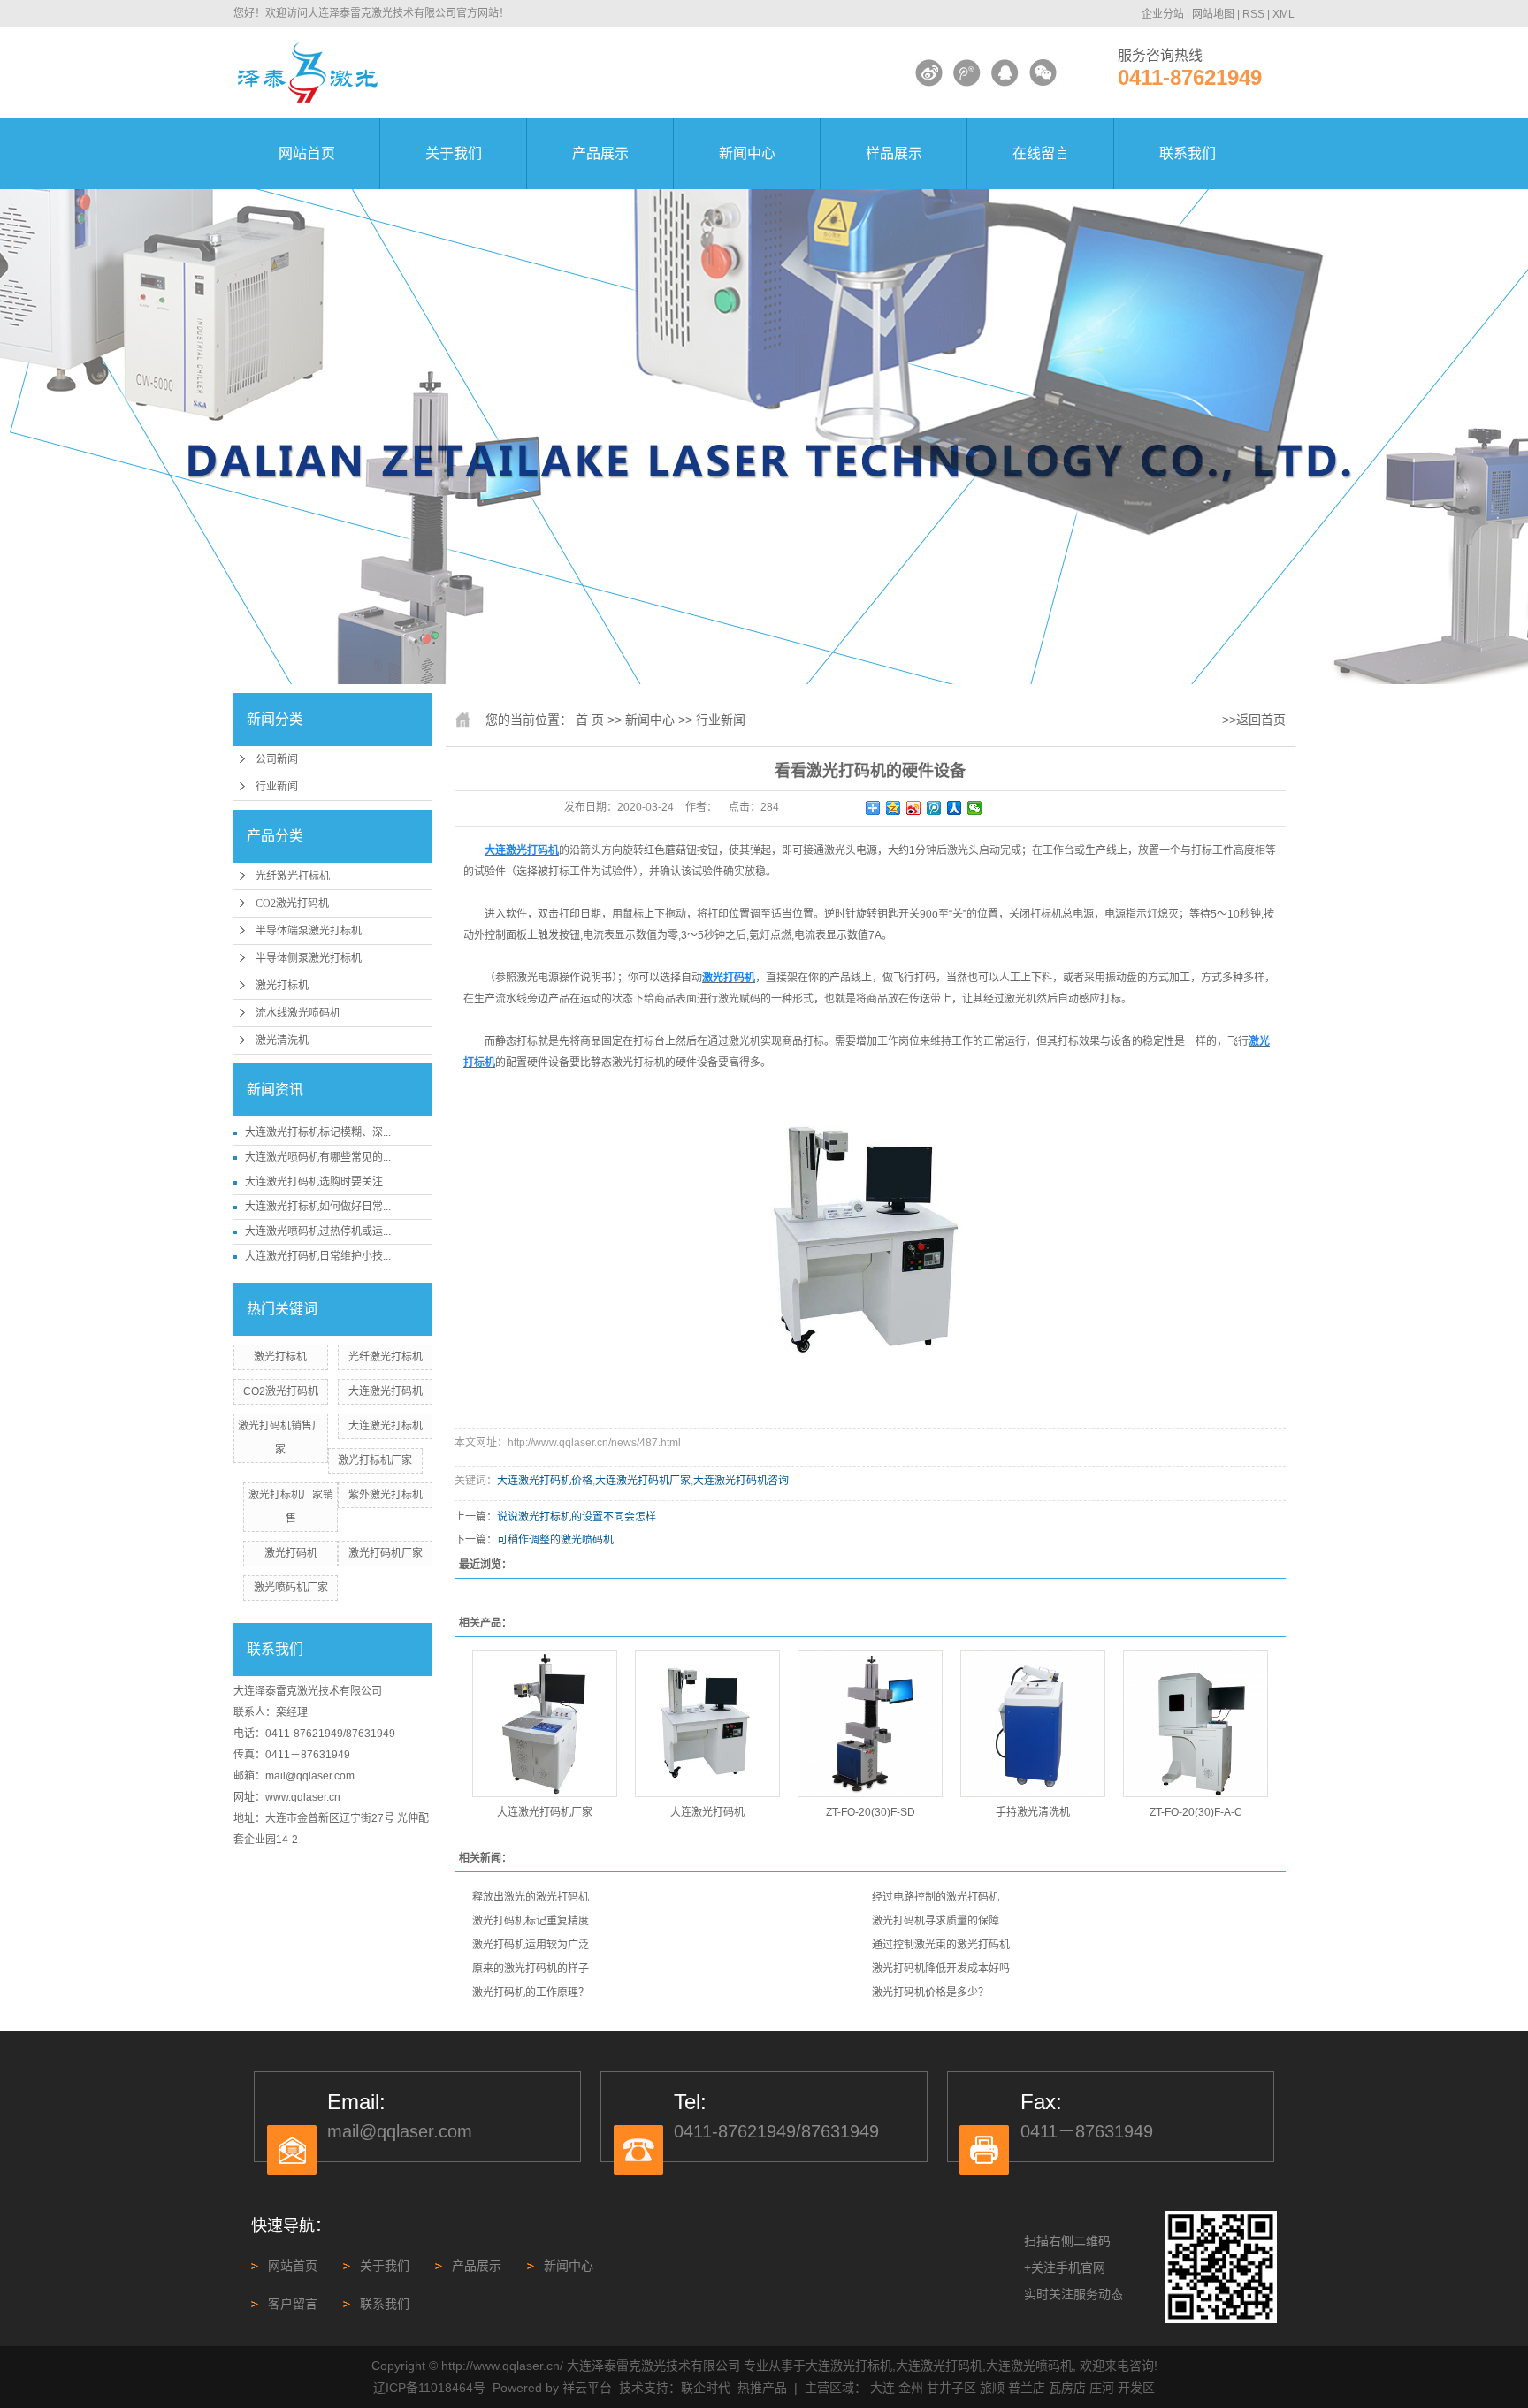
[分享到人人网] (955, 808)
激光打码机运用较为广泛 (531, 1945)
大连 (882, 2388)
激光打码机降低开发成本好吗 (941, 1969)
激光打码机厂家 (386, 1553)
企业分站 (1163, 14)
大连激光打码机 (386, 1391)
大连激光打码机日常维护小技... (318, 1256)
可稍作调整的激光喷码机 (555, 1540)
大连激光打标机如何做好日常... (318, 1207)
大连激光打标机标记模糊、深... (318, 1132)
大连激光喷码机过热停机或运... (318, 1231)
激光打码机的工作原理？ (531, 1993)
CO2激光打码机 (292, 903)
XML (1284, 14)
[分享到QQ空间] (894, 808)
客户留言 (293, 2304)
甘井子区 (951, 2388)
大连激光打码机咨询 (741, 1481)
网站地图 (1213, 14)
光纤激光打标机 (293, 876)
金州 (911, 2388)
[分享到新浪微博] (914, 808)
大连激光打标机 (386, 1426)
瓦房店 (1067, 2388)
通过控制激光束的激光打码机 (941, 1945)
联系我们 (1188, 153)
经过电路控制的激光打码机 (936, 1897)
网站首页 (307, 153)
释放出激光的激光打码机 (531, 1897)
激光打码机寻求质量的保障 (936, 1921)
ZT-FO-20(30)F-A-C (1196, 1812)
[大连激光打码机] (707, 1724)
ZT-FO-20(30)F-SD (871, 1812)
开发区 (1136, 2388)
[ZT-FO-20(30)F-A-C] (1196, 1724)
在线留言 (1041, 153)
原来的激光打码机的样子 (531, 1969)
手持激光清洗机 (1033, 1812)
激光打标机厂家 (375, 1460)
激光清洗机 (282, 1040)
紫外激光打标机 (386, 1495)
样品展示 (894, 153)
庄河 (1102, 2388)
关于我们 (454, 153)
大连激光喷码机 (1029, 2366)
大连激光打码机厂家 (643, 1481)
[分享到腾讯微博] (934, 808)
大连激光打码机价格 (545, 1481)
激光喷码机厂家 (291, 1588)
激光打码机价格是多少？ (930, 1993)
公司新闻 (277, 759)
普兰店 (1027, 2388)
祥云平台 (587, 2388)
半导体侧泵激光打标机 (309, 958)
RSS (1253, 14)
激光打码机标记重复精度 (531, 1921)
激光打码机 (291, 1553)
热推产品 (762, 2388)
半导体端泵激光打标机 (309, 931)
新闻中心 (747, 153)
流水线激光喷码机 (298, 1013)
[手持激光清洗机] (1033, 1724)
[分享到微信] (975, 808)
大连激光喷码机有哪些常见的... (318, 1157)
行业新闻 (277, 787)
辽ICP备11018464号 (429, 2388)
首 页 (590, 720)
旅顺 (992, 2388)
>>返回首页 (1254, 720)
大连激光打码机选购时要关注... (318, 1182)
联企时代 (706, 2388)
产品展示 (600, 153)
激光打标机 (282, 986)
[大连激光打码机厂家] (545, 1724)
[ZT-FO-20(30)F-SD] (870, 1724)
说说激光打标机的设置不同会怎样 (577, 1517)
